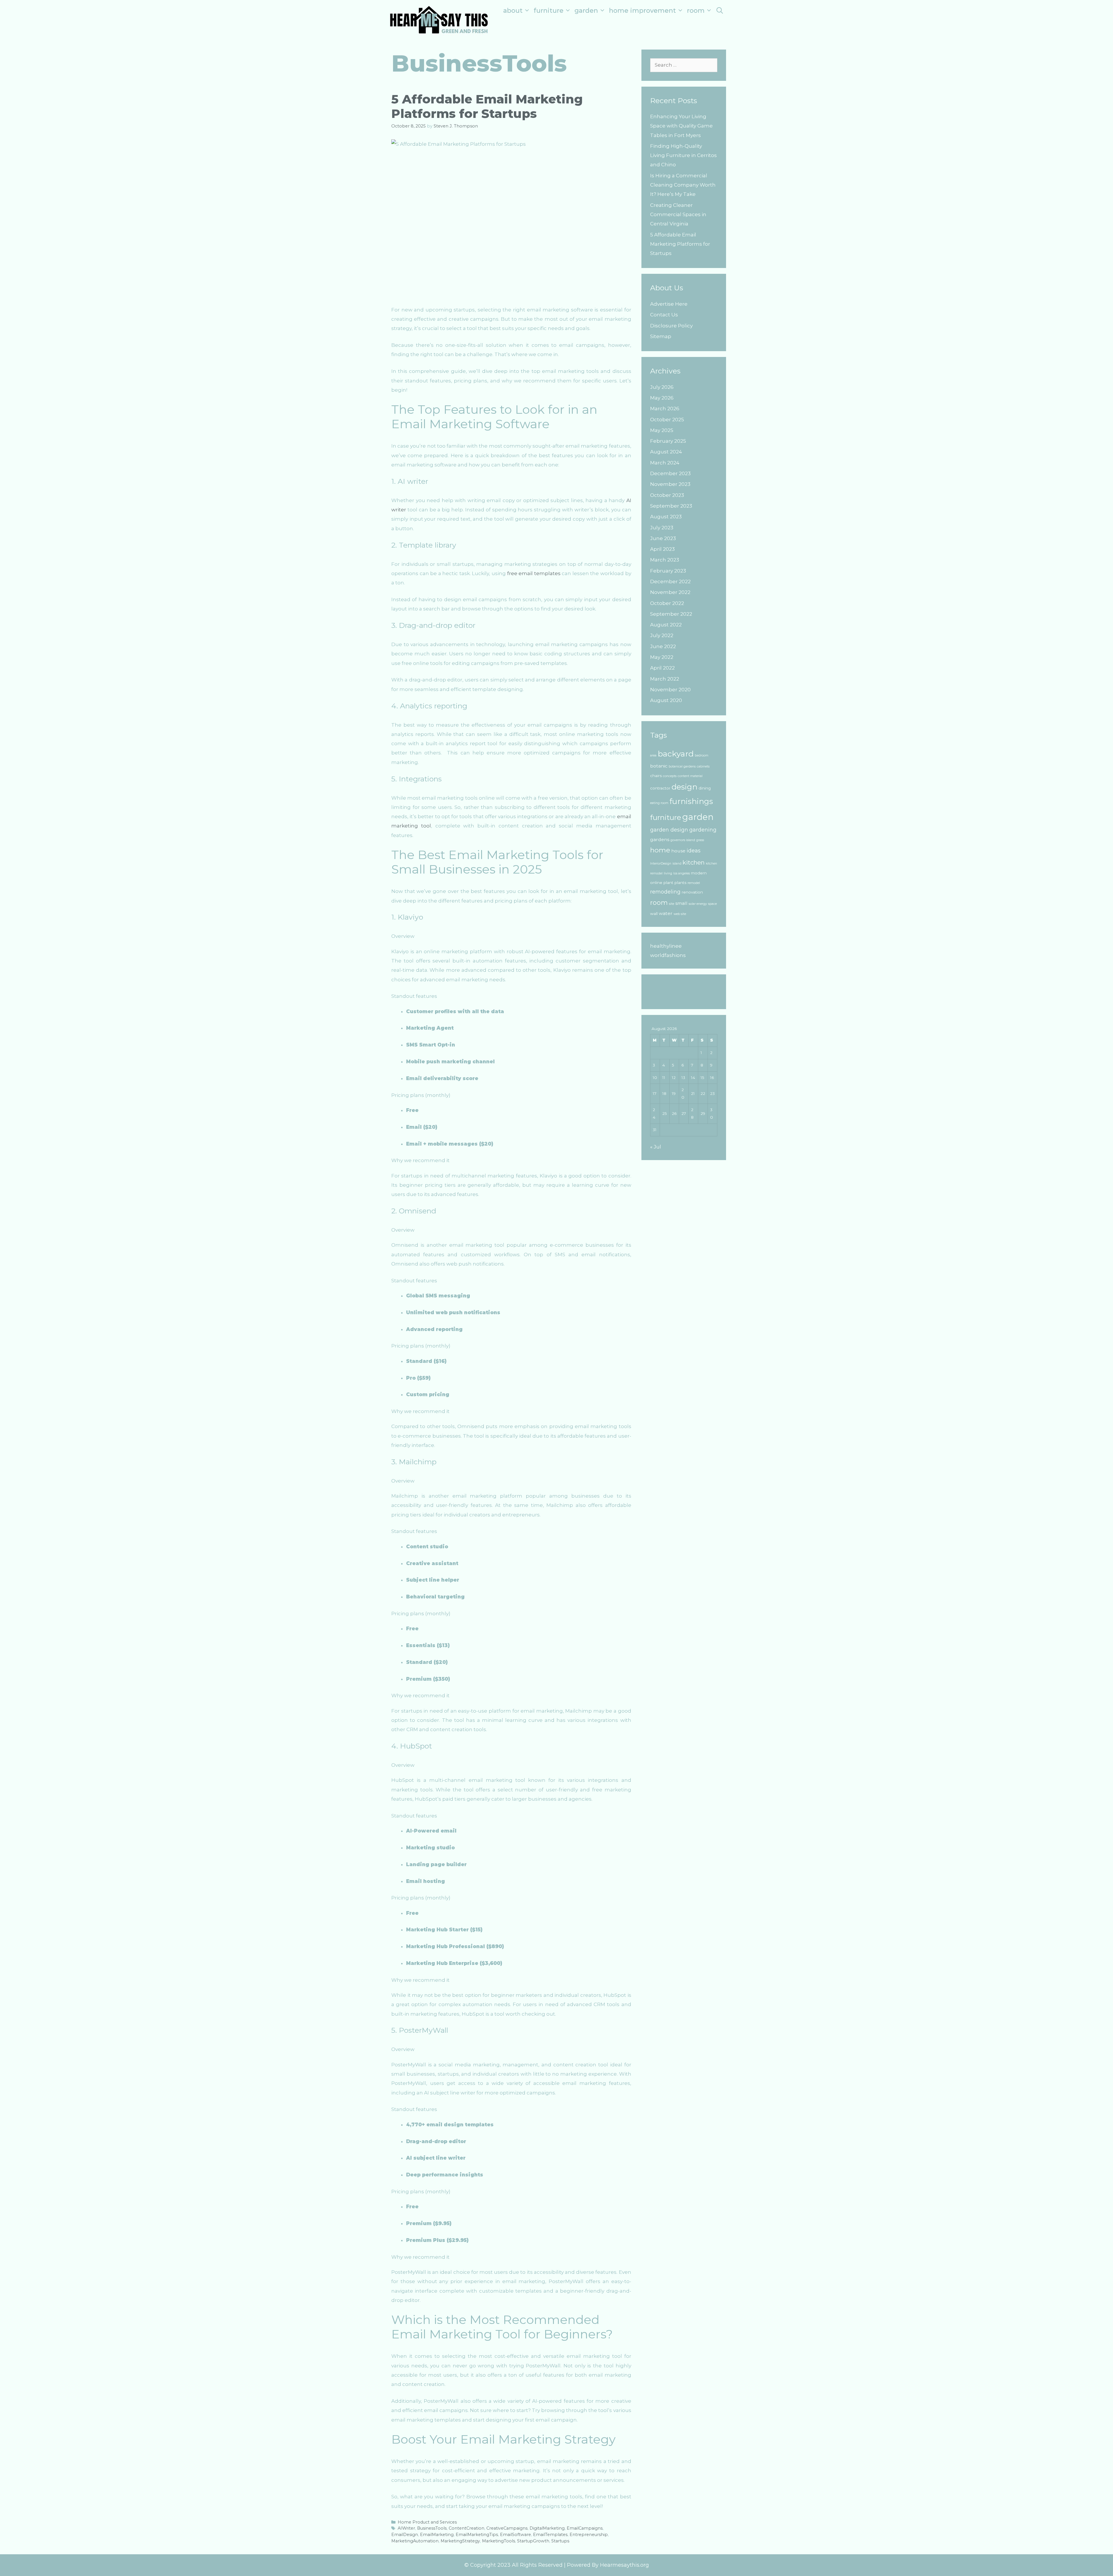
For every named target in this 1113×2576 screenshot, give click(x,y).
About (513, 11)
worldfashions (668, 955)
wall (654, 914)
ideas (694, 851)
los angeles (682, 873)
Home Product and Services (427, 2522)
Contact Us (664, 315)
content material (690, 776)
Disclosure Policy (671, 326)
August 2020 (666, 700)
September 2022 (671, 614)
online (656, 883)
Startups (560, 2541)
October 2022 (667, 603)
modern (699, 873)
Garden (586, 11)
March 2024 (665, 463)
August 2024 (666, 452)
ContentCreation (467, 2528)
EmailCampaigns (585, 2528)
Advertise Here (669, 304)
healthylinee (666, 946)
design (684, 787)
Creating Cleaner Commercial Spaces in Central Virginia (678, 215)
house (678, 851)
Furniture (549, 11)
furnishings (691, 801)
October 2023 (667, 495)
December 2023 (670, 473)
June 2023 (663, 538)
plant (668, 883)
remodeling (665, 892)
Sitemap (661, 336)
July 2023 (662, 528)
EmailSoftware (515, 2535)
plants (680, 883)
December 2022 (670, 581)
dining (705, 788)
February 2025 (668, 441)
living (668, 873)
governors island (683, 840)
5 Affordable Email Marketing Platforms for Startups (487, 106)
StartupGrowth (533, 2541)
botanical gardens (682, 766)
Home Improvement (642, 11)
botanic (659, 766)
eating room (659, 803)
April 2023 (662, 549)
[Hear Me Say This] (439, 19)
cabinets (703, 766)
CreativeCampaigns (507, 2528)
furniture (666, 817)
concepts (670, 776)
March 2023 (665, 560)
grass (700, 840)
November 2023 (670, 484)
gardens (660, 839)
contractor (660, 788)
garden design (669, 830)
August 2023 (666, 517)
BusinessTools (432, 2528)
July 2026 (662, 387)
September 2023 (671, 506)
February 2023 (668, 571)
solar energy (698, 904)
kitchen (694, 862)
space (712, 904)
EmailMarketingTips (477, 2535)
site (672, 904)
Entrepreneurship (589, 2535)
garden (698, 817)
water (666, 913)
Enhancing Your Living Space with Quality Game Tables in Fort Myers (681, 126)
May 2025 (662, 430)
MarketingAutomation (415, 2541)
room (659, 903)
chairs (656, 776)
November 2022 (670, 592)
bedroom (702, 755)
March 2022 (665, 679)
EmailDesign (405, 2535)
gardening (703, 830)
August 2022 (666, 625)
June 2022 (663, 646)
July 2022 (662, 635)
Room (696, 11)
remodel (694, 883)
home (660, 850)
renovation (692, 892)
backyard (676, 754)
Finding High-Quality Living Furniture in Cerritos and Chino (683, 155)
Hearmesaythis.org (624, 2565)
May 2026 (662, 398)
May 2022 (662, 657)
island (677, 864)
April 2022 (662, 668)
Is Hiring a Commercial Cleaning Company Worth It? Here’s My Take (683, 185)
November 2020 (670, 690)
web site (680, 914)
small (681, 903)
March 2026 (665, 409)
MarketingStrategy (460, 2541)
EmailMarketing (437, 2535)
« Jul (656, 1147)
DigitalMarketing (547, 2528)
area (653, 755)
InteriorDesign (661, 864)
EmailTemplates (550, 2535)
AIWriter (406, 2528)
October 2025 (667, 420)
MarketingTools (499, 2541)
